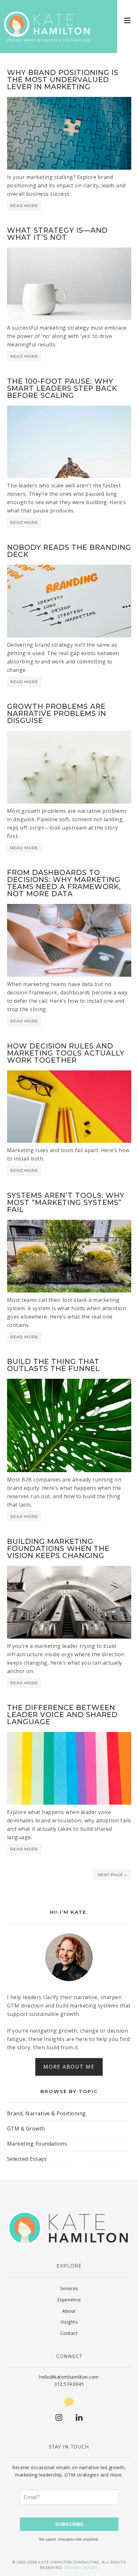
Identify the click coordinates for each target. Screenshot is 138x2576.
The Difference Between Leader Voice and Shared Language (62, 1715)
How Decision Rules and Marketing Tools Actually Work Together (66, 1053)
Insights (69, 2322)
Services (69, 2288)
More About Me (69, 2067)
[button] (128, 20)
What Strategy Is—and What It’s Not (57, 234)
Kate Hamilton (48, 27)
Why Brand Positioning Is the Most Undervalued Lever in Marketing (63, 80)
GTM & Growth (26, 2129)
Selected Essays (27, 2159)
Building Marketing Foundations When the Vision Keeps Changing (58, 1549)
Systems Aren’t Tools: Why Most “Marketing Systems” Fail (66, 1203)
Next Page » (112, 1875)
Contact (69, 2333)
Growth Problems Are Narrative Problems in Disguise (57, 714)
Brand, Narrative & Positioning (47, 2113)
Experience (69, 2300)
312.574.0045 (69, 2384)
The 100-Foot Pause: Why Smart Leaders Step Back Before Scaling (62, 388)
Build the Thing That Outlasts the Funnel (53, 1365)
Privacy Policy (81, 2568)
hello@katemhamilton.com (69, 2377)
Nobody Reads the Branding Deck (69, 551)
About (69, 2311)
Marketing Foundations (37, 2144)
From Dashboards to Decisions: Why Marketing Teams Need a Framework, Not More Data (64, 883)
